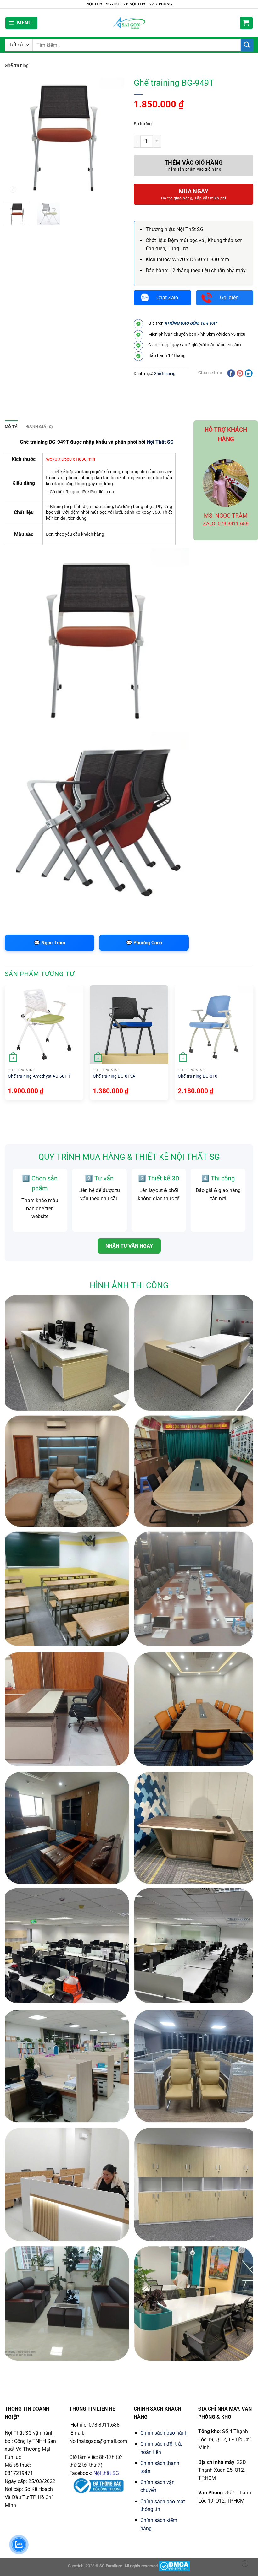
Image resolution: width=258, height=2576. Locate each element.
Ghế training (17, 65)
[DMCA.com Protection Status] (174, 2566)
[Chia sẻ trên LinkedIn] (249, 373)
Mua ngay (194, 191)
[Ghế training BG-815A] (129, 1025)
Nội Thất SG (160, 442)
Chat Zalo (167, 298)
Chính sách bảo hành (164, 2433)
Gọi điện (229, 298)
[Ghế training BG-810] (214, 1025)
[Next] (253, 1045)
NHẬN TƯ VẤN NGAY (129, 1246)
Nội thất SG (106, 2473)
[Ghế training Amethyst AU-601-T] (44, 1025)
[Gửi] (247, 45)
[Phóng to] (13, 189)
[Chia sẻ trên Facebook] (231, 373)
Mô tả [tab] (11, 427)
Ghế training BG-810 (198, 1076)
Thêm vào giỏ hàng (194, 163)
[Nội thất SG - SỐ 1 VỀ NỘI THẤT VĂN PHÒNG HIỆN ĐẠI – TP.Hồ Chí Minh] (129, 23)
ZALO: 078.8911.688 (226, 524)
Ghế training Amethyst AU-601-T (39, 1076)
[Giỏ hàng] (246, 23)
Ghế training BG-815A (114, 1076)
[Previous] (5, 1045)
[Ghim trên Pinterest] (240, 373)
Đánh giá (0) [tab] (40, 427)
